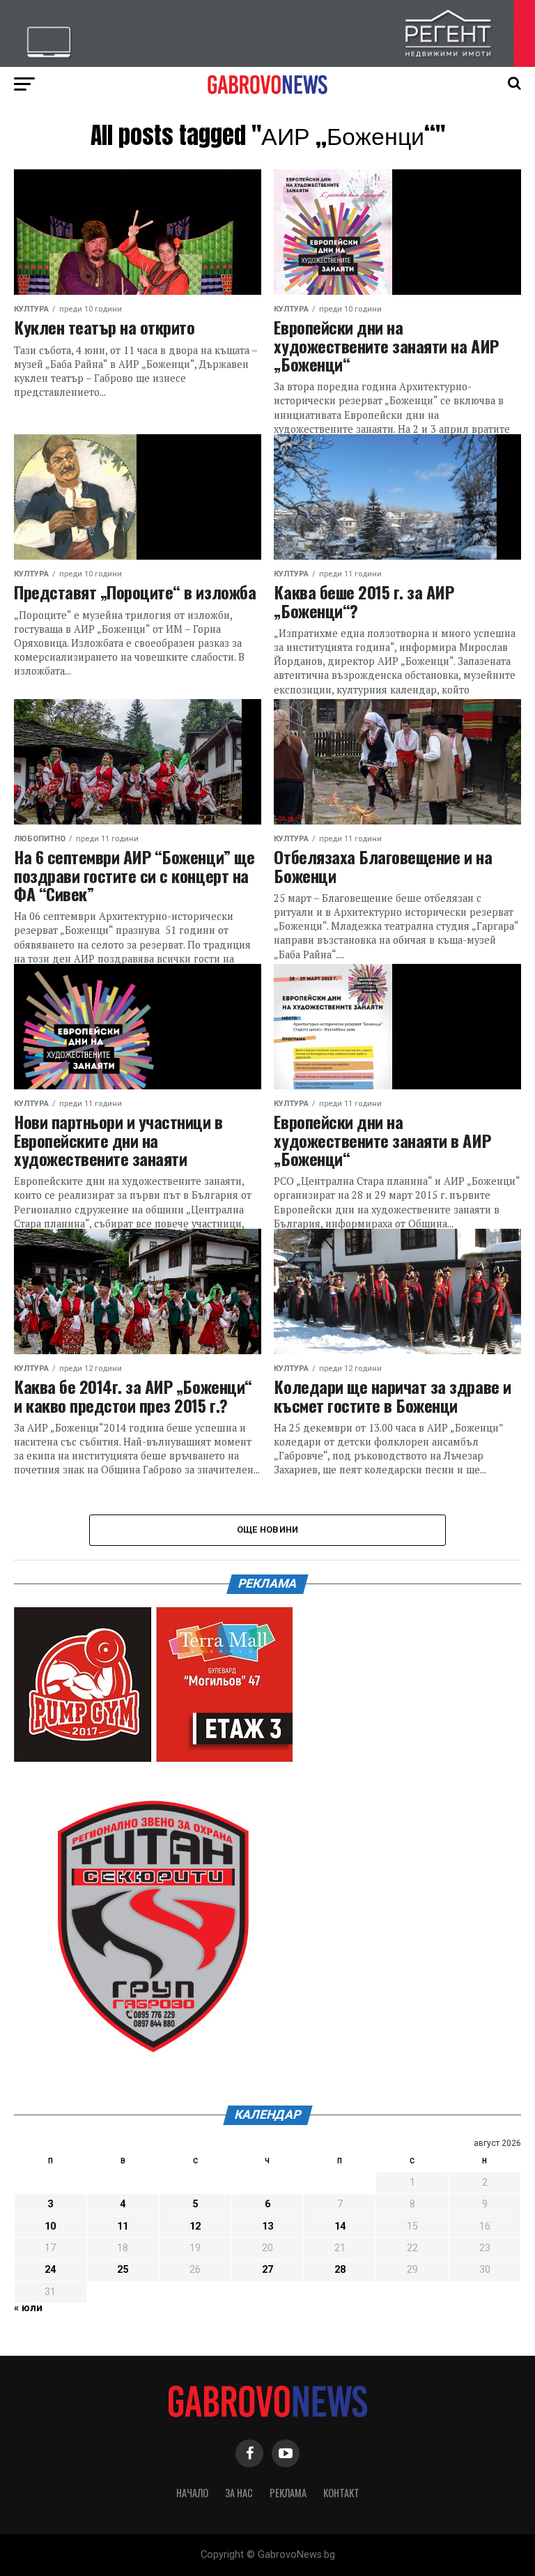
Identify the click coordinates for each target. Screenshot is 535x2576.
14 (340, 2226)
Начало (192, 2493)
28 (340, 2270)
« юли (28, 2308)
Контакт (341, 2493)
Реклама (288, 2493)
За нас (239, 2493)
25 (123, 2270)
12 (195, 2226)
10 (50, 2226)
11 (123, 2226)
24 (50, 2270)
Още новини (268, 1529)
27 (267, 2270)
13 (267, 2226)
